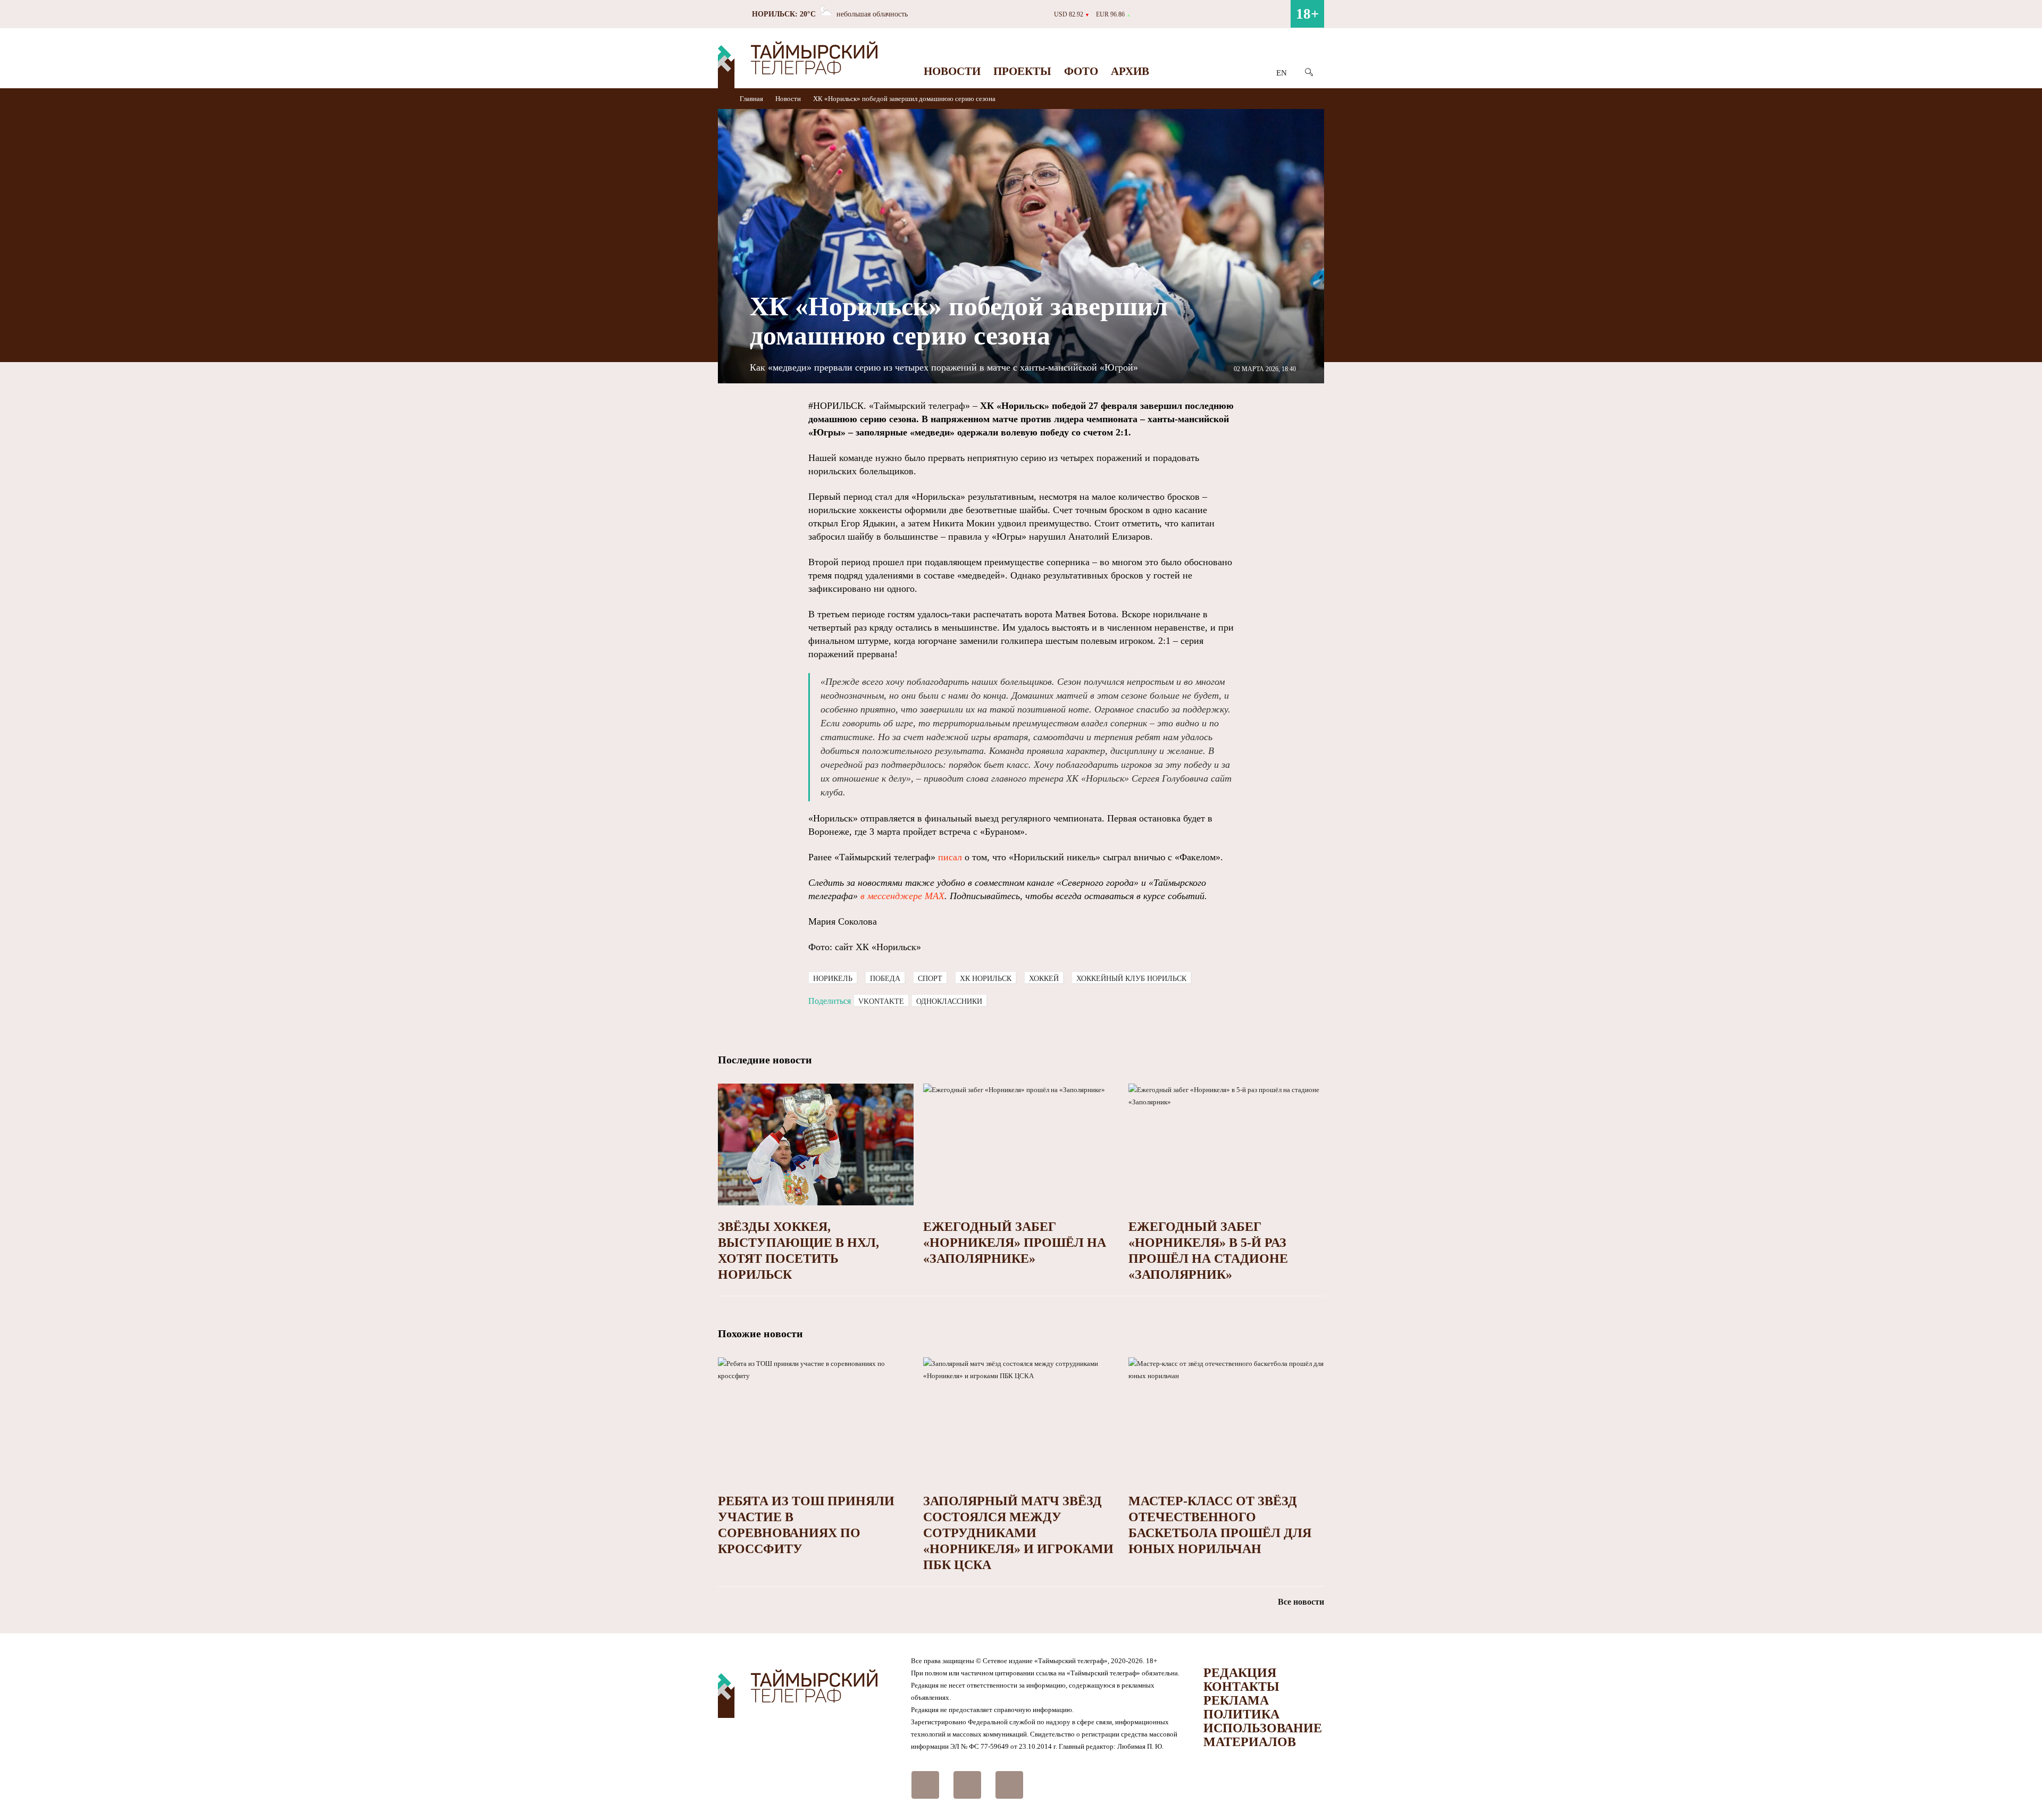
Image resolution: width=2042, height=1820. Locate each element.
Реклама (1236, 1700)
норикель (833, 979)
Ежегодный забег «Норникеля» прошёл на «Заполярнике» (1015, 1243)
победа (885, 979)
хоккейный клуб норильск (1131, 979)
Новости (952, 71)
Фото (1081, 71)
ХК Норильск (986, 979)
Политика (1241, 1714)
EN (1282, 73)
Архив (1130, 71)
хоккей (1044, 979)
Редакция (1240, 1673)
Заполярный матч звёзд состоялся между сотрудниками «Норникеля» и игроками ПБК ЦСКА (1018, 1533)
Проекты (1022, 71)
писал (950, 857)
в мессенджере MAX (901, 896)
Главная (752, 99)
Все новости (1301, 1602)
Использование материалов (1263, 1735)
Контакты (1241, 1687)
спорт (930, 979)
